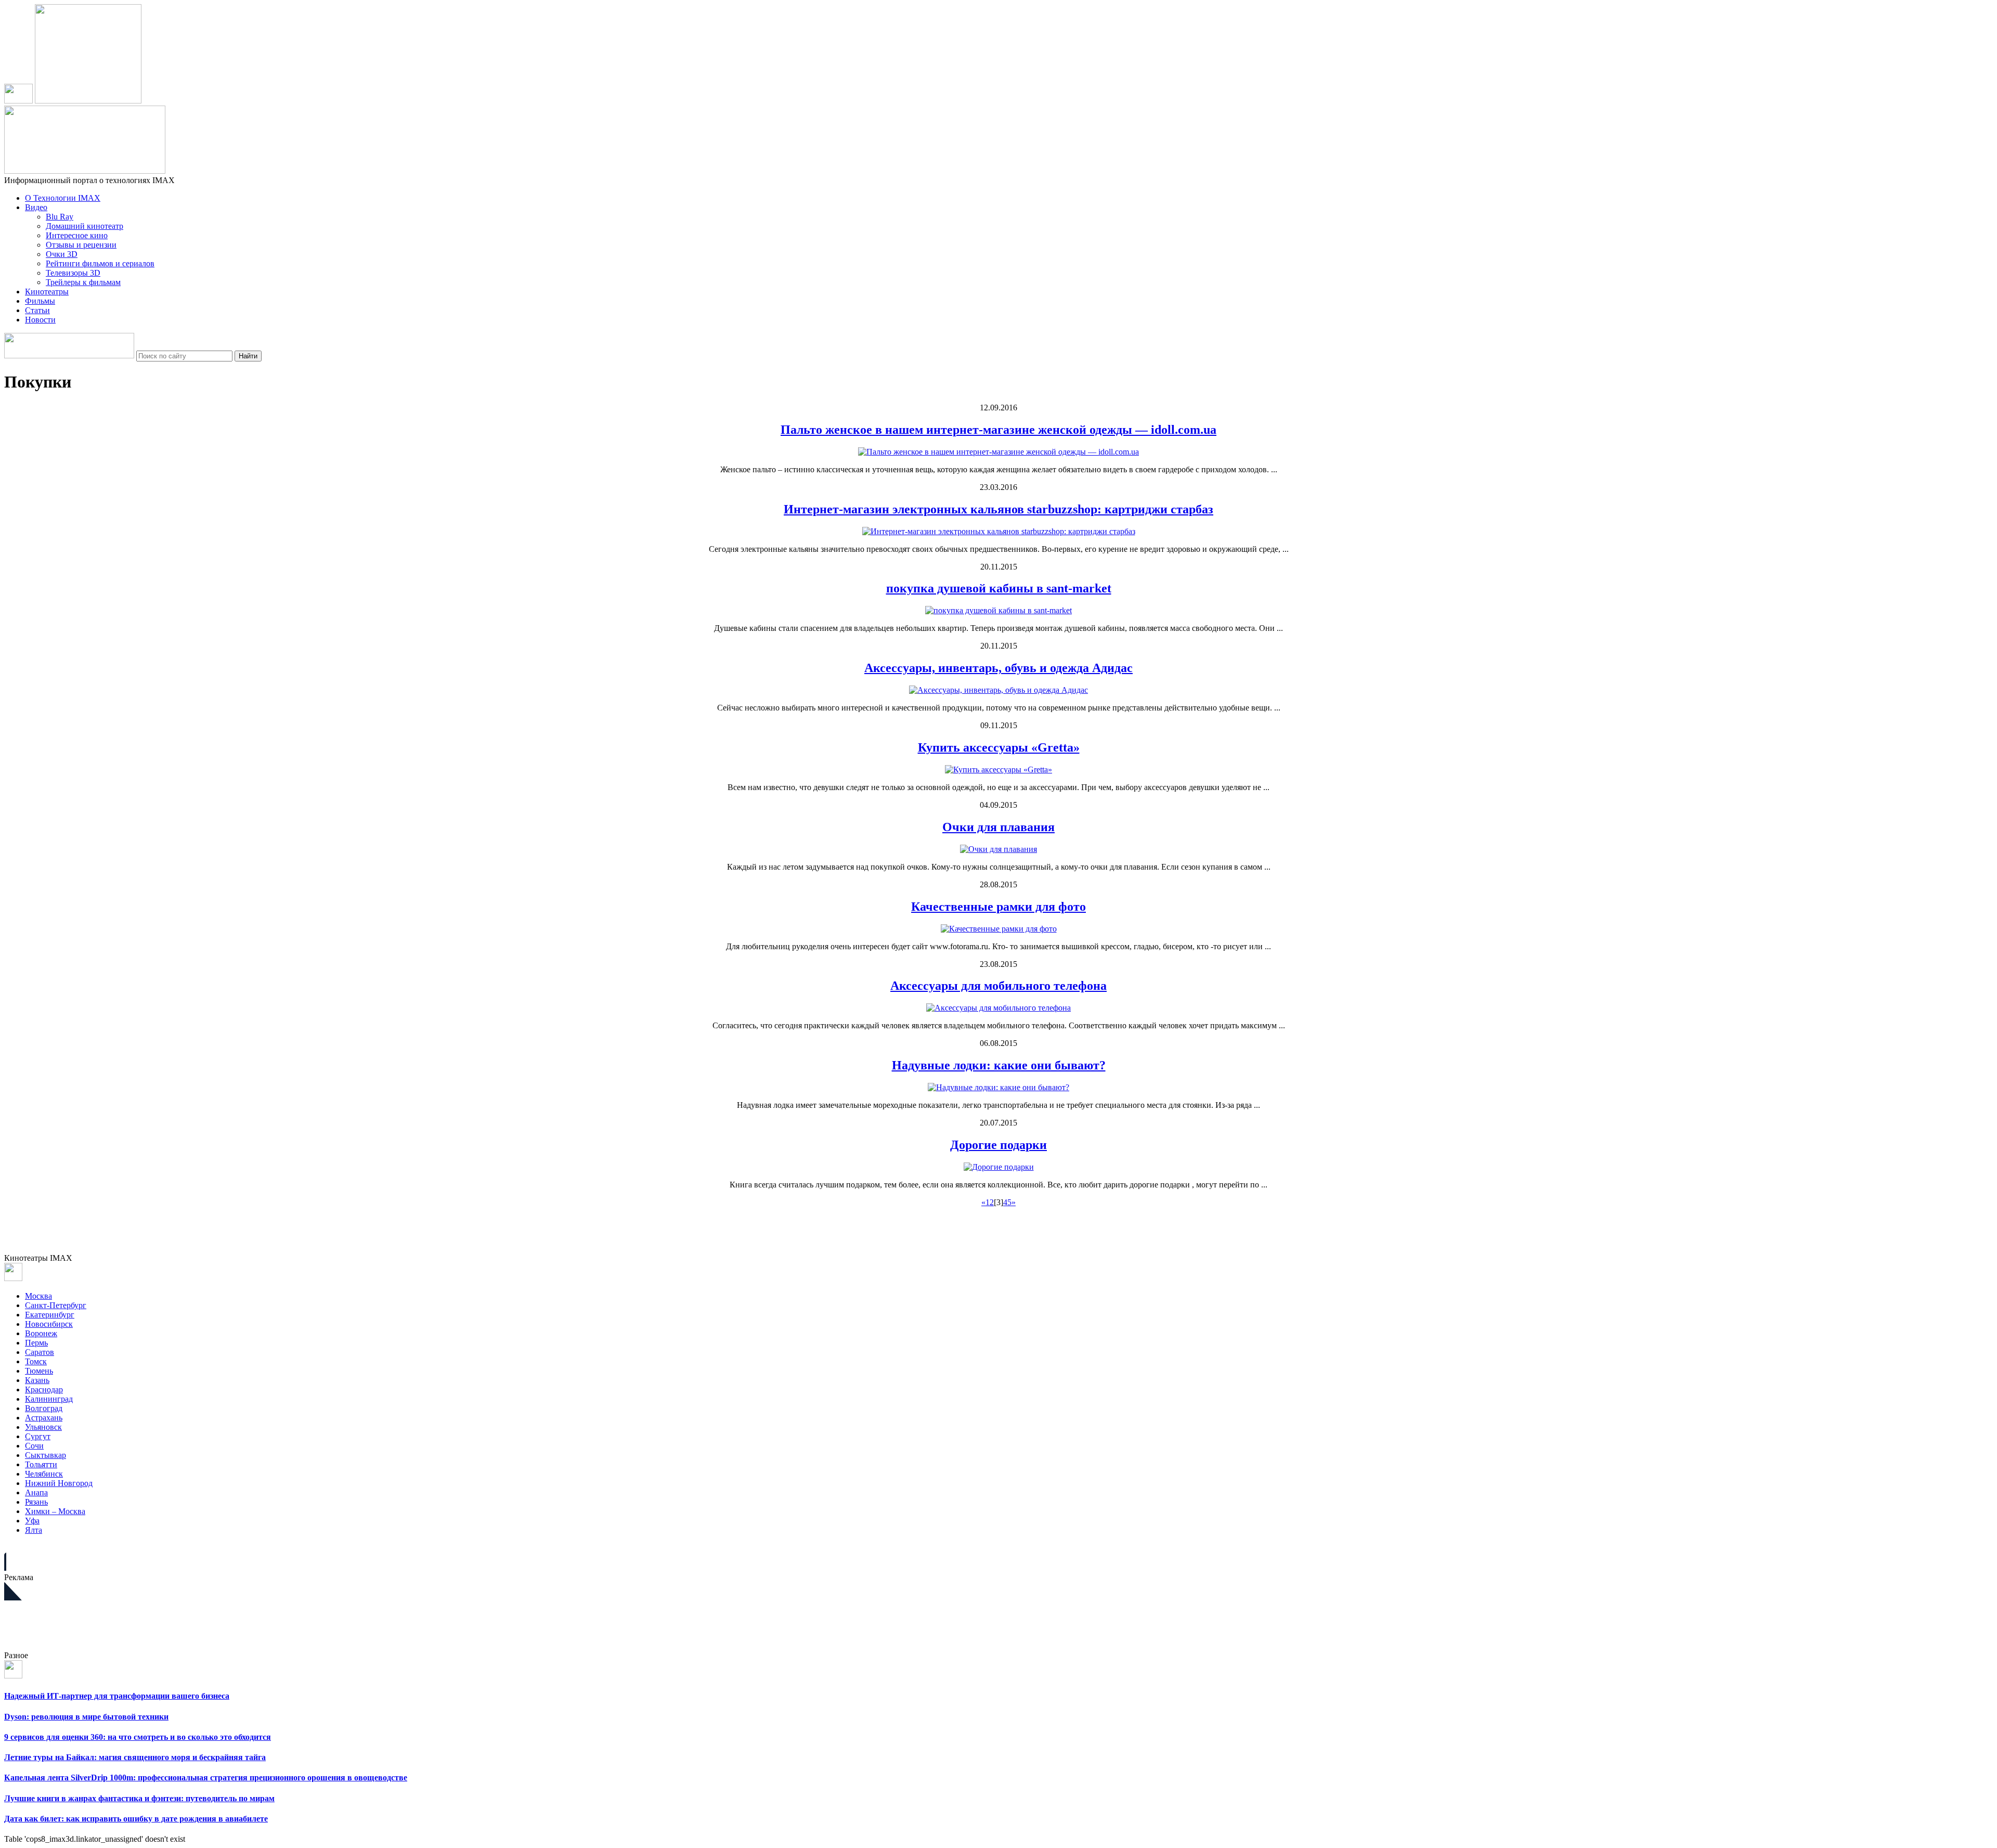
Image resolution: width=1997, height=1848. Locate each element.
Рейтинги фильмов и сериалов (100, 263)
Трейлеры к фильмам (83, 282)
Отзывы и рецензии (81, 245)
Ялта (34, 1530)
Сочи (34, 1446)
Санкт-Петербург (56, 1305)
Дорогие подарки (998, 1145)
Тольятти (41, 1464)
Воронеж (41, 1333)
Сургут (38, 1436)
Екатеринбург (50, 1315)
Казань (37, 1380)
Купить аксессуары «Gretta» (999, 747)
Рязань (36, 1502)
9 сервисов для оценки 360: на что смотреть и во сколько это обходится (138, 1737)
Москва (38, 1296)
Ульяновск (43, 1427)
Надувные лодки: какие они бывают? (999, 1065)
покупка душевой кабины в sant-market (999, 588)
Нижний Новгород (59, 1483)
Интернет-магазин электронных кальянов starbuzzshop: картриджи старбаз (998, 509)
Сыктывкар (46, 1455)
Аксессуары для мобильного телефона (998, 986)
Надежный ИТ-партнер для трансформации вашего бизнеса (117, 1696)
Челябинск (44, 1474)
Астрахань (44, 1418)
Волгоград (44, 1408)
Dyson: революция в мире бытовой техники (86, 1717)
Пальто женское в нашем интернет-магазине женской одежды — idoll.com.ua (998, 430)
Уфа (32, 1521)
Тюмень (39, 1371)
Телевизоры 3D (73, 273)
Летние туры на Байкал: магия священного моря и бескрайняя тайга (135, 1757)
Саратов (40, 1352)
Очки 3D (62, 254)
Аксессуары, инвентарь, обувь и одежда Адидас (998, 668)
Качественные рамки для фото (998, 907)
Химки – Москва (55, 1511)
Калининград (49, 1399)
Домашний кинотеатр (85, 226)
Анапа (36, 1492)
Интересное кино (77, 235)
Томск (36, 1361)
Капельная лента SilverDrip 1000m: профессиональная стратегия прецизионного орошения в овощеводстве (206, 1778)
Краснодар (44, 1390)
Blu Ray (60, 217)
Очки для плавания (998, 827)
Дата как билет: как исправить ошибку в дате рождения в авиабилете (136, 1819)
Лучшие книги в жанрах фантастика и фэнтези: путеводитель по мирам (139, 1798)
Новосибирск (49, 1324)
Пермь (36, 1343)
